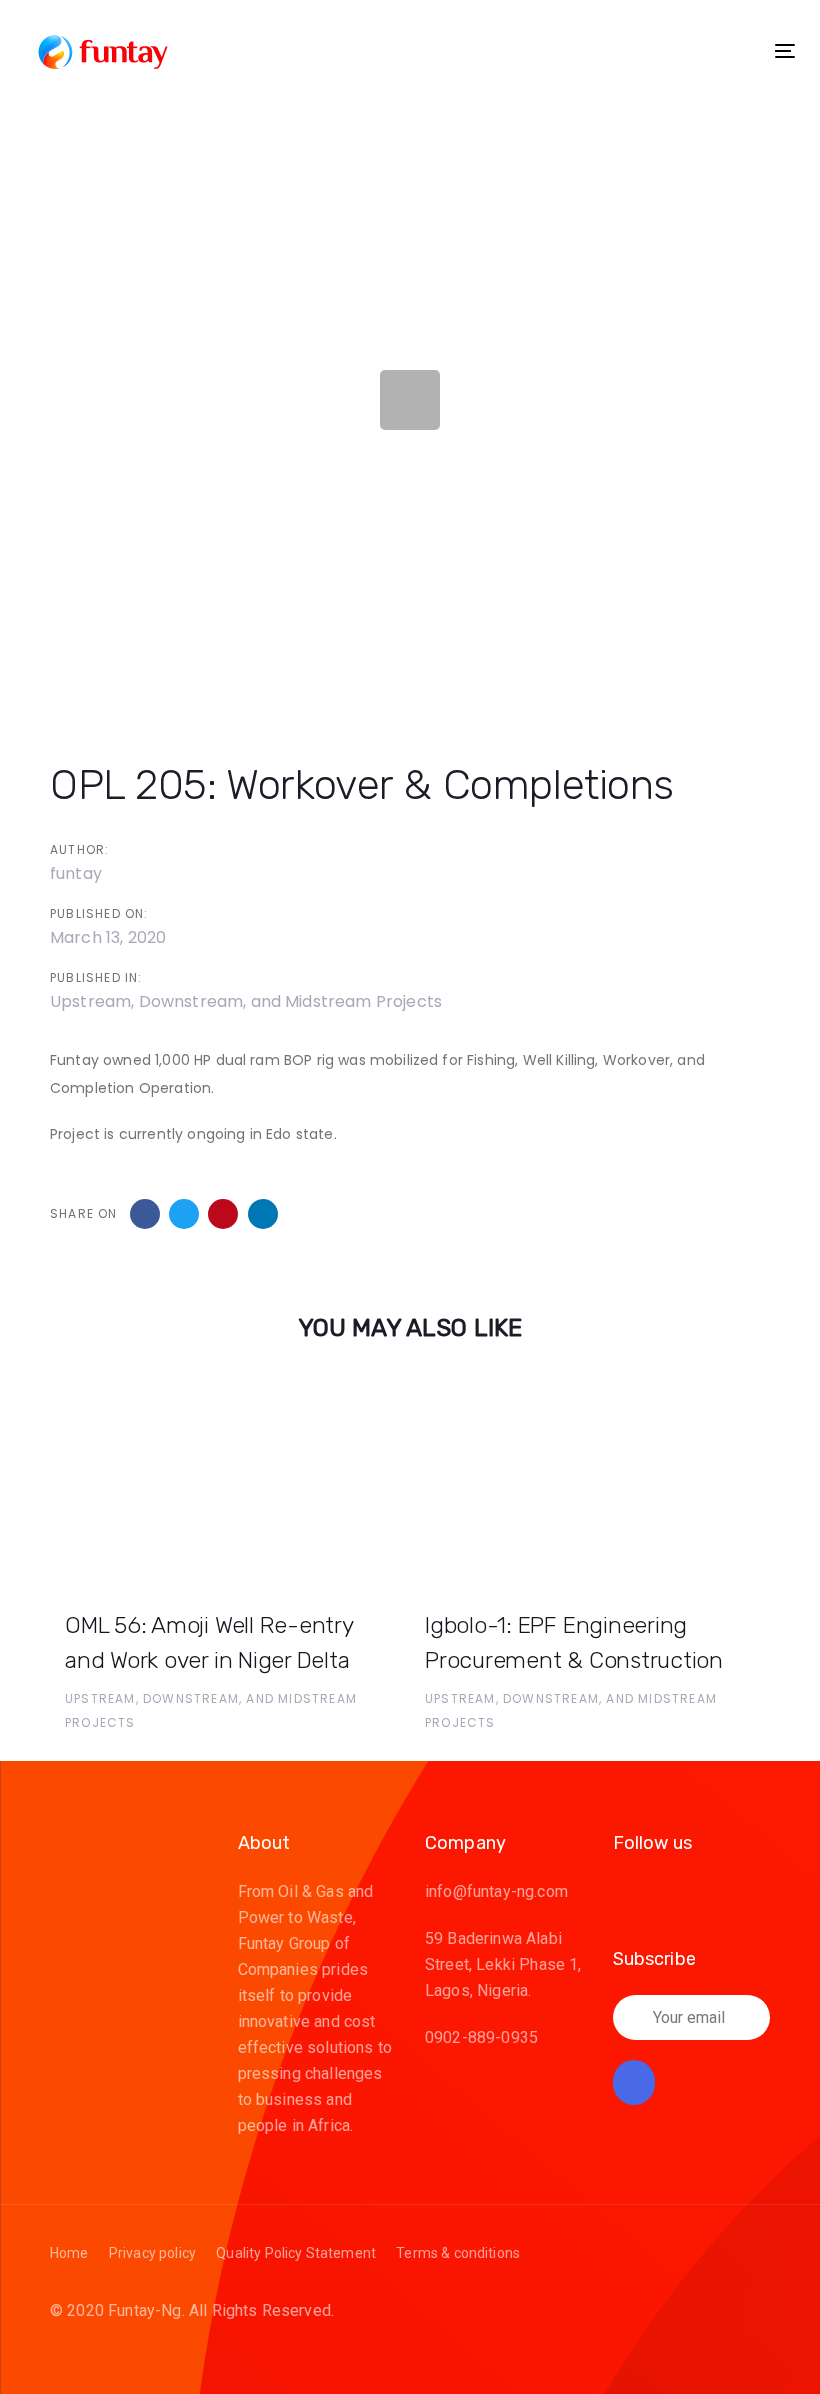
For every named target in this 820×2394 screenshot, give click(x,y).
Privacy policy (152, 2253)
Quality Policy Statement (296, 2253)
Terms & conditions (458, 2253)
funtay (76, 873)
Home (69, 2253)
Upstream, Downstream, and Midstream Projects (246, 1001)
